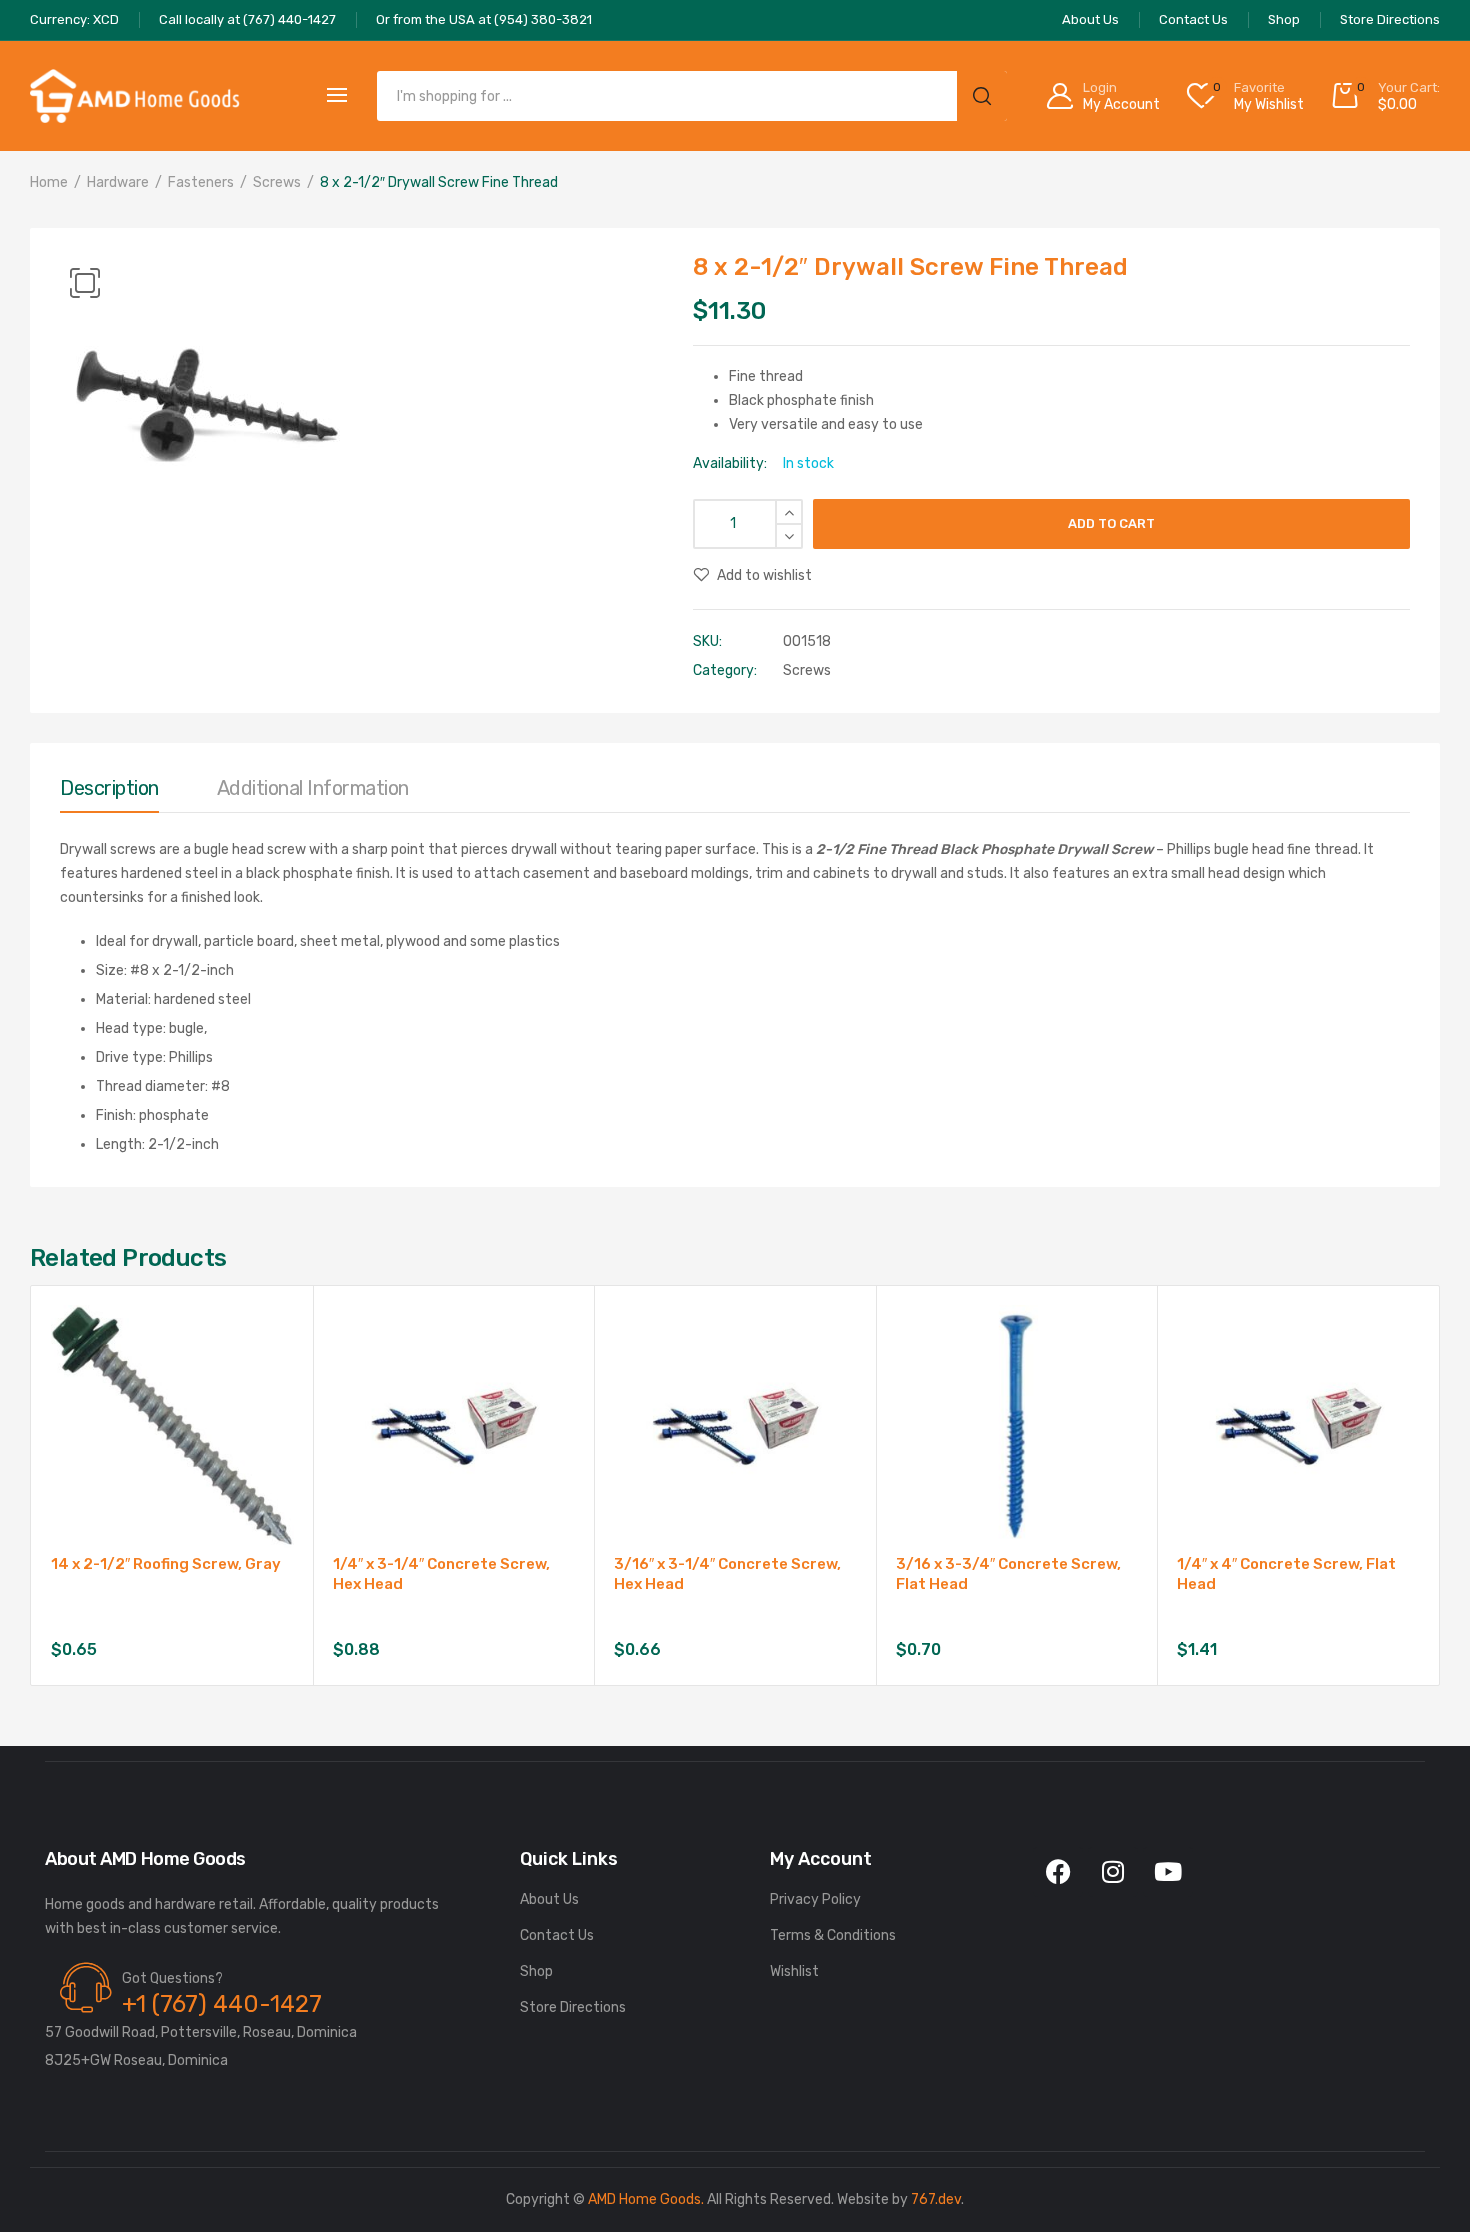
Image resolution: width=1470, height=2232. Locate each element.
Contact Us (557, 1935)
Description (109, 788)
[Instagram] (1113, 1872)
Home (49, 182)
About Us (549, 1899)
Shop (536, 1971)
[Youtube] (1168, 1872)
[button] (85, 283)
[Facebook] (1058, 1872)
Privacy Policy (815, 1899)
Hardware (118, 182)
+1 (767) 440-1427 (222, 2004)
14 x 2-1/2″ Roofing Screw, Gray (166, 1564)
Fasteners (201, 182)
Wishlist (794, 1971)
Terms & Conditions (833, 1935)
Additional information (313, 788)
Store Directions (573, 2007)
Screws (277, 182)
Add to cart (1111, 523)
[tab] (109, 793)
